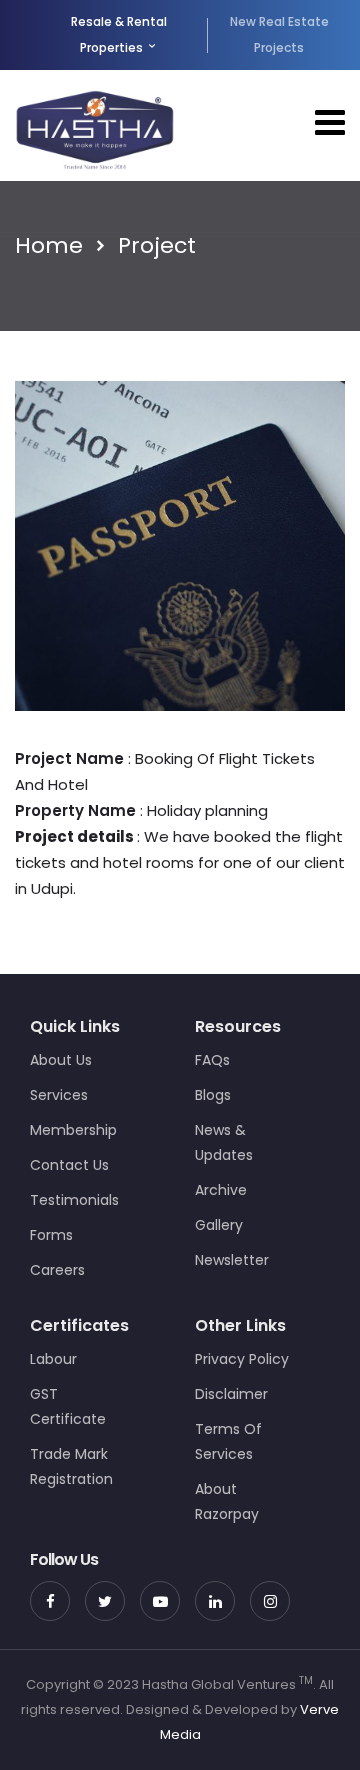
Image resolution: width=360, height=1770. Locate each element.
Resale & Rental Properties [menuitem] (119, 34)
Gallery (219, 1225)
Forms (51, 1235)
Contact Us (69, 1165)
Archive (221, 1190)
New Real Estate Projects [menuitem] (279, 34)
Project (157, 245)
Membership (73, 1130)
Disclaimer (231, 1394)
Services (59, 1095)
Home (49, 245)
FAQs (212, 1060)
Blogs (213, 1095)
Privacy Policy (242, 1359)
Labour (53, 1359)
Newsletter (232, 1260)
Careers (57, 1270)
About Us (61, 1060)
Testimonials (74, 1200)
